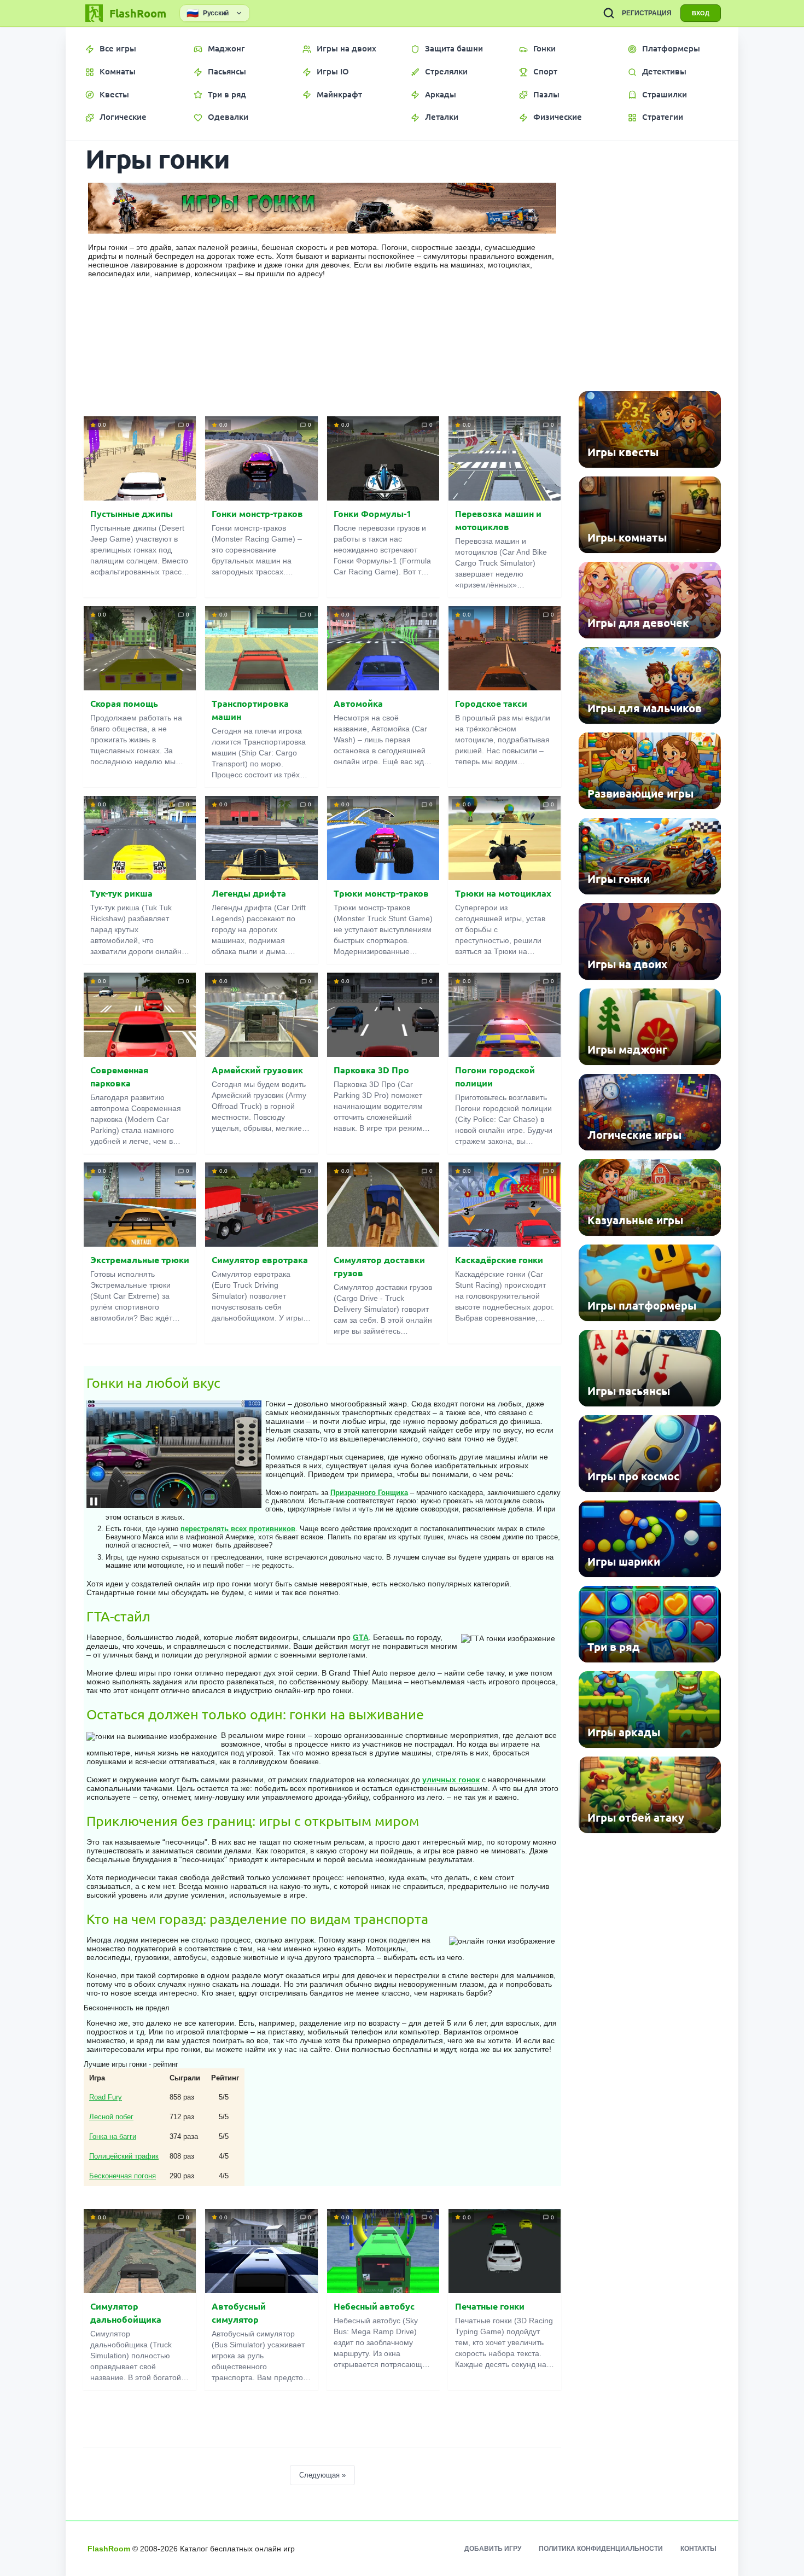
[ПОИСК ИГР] (609, 13)
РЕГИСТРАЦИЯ (647, 13)
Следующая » (322, 2475)
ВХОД (701, 13)
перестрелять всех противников (238, 1529)
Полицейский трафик (124, 2156)
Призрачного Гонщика (369, 1493)
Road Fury (106, 2097)
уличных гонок (451, 1780)
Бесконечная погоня (123, 2176)
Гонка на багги (113, 2136)
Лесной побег (111, 2117)
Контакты (698, 2549)
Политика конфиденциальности (601, 2549)
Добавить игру (493, 2549)
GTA (361, 1637)
